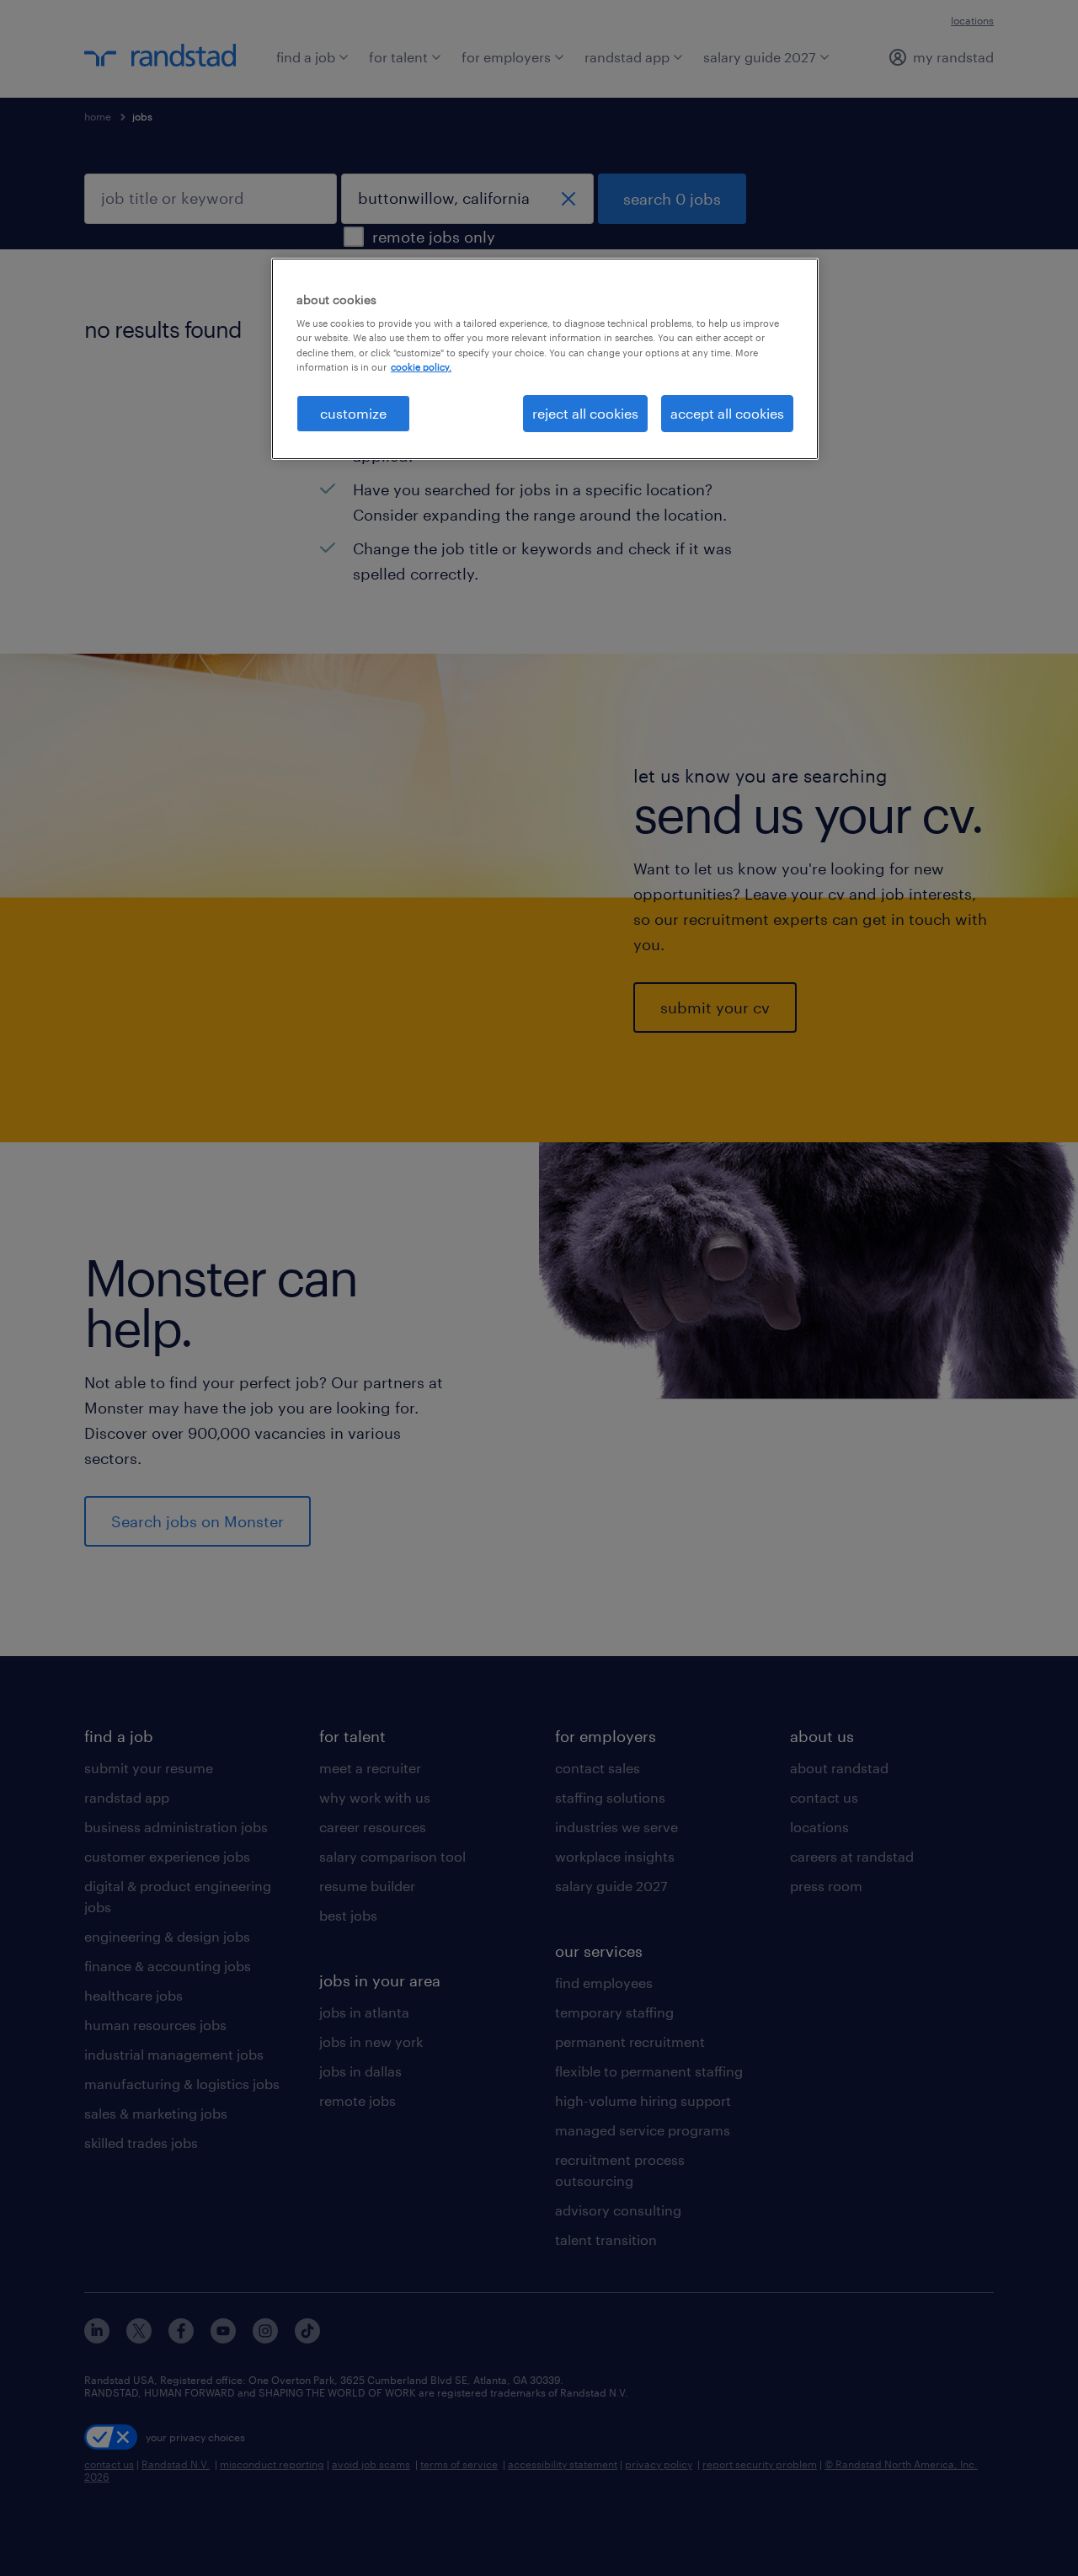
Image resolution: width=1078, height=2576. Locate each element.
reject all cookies (585, 413)
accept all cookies (727, 413)
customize (353, 413)
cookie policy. (421, 367)
